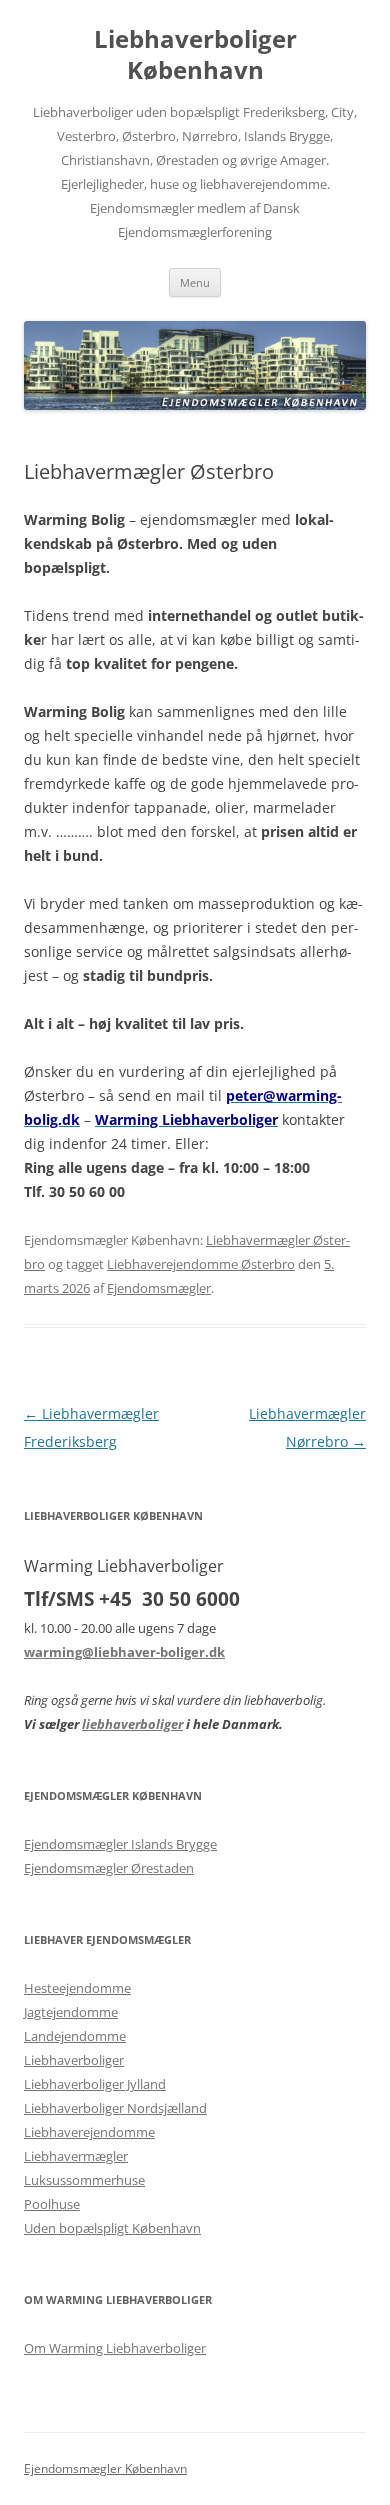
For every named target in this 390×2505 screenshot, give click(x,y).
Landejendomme (75, 2036)
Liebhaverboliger (74, 2060)
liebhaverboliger (132, 1724)
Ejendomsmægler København (105, 2468)
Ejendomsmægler (159, 1288)
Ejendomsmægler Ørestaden (109, 1868)
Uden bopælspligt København (112, 2228)
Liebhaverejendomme (89, 2132)
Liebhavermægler (76, 2156)
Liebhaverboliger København (195, 55)
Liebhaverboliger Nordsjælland (115, 2108)
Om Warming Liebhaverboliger (115, 2348)
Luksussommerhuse (84, 2180)
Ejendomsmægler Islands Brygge (120, 1844)
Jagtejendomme (71, 2012)
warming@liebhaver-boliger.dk (124, 1652)
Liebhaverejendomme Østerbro (201, 1264)
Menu (195, 282)
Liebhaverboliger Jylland (95, 2084)
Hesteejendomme (77, 1988)
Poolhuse (52, 2204)
